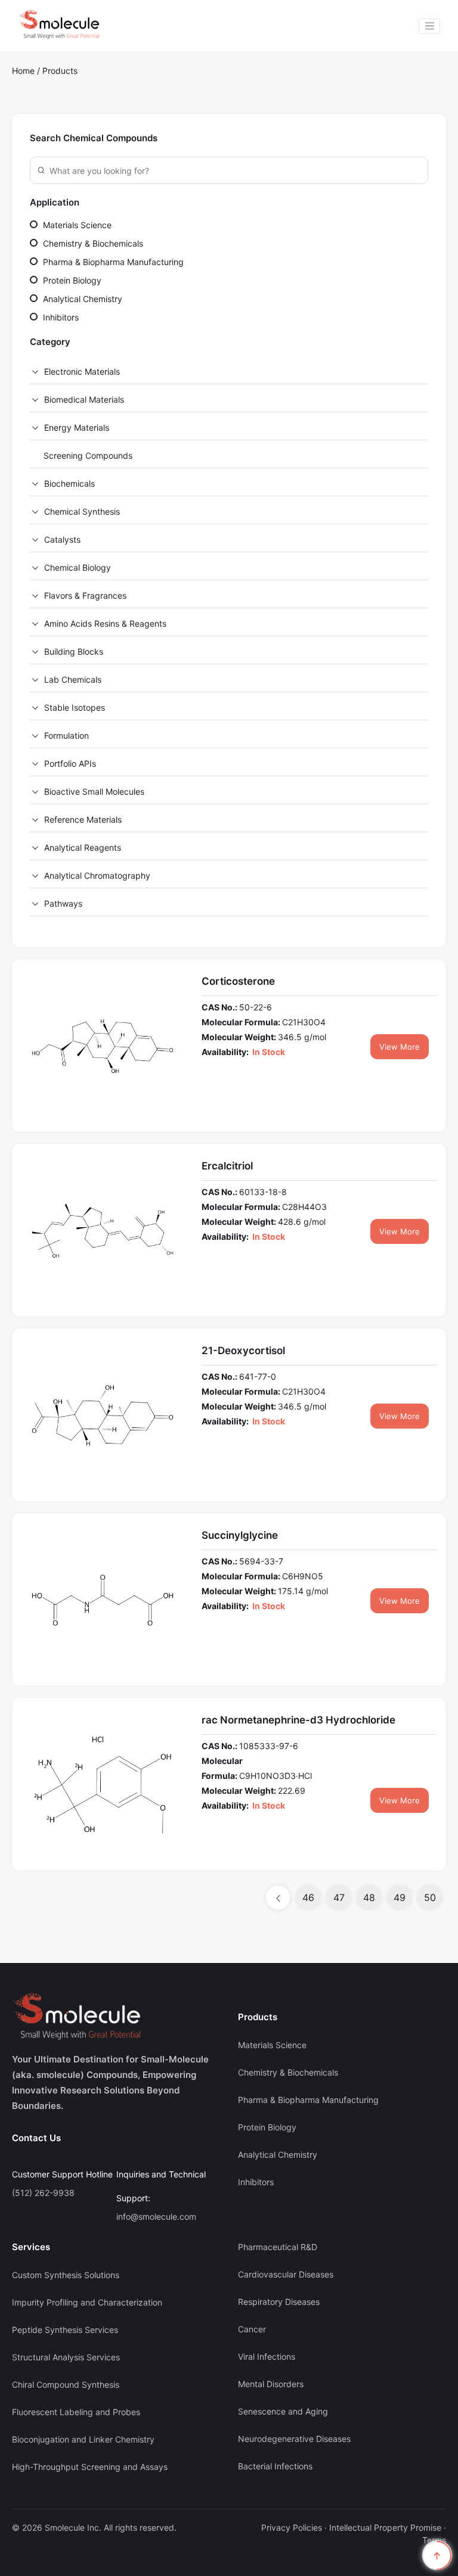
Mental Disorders (271, 2384)
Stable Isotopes (75, 707)
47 (339, 1897)
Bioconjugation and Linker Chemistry (83, 2439)
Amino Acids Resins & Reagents (105, 623)
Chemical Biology (78, 567)
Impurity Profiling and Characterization (87, 2302)
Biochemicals (69, 483)
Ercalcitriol (227, 1166)
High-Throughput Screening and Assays (90, 2467)
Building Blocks (74, 651)
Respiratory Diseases (279, 2302)
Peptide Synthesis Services (65, 2330)
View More (400, 1047)
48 (369, 1897)
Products (60, 71)
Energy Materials (77, 427)
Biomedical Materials (84, 399)
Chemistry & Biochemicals (92, 243)
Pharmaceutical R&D (278, 2247)
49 (400, 1897)
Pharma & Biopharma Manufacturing (112, 262)
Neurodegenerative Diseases (294, 2439)
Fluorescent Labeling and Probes (76, 2412)
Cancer (252, 2329)
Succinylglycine (240, 1535)
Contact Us (36, 2138)
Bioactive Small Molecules (94, 791)
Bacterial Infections (275, 2466)
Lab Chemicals (73, 679)
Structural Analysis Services (66, 2357)
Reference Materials (83, 819)
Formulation (66, 735)
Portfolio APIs (70, 763)
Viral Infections (267, 2356)
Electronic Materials (82, 371)
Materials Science (76, 225)
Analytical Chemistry (81, 299)
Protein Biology (71, 280)
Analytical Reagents (83, 847)
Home (23, 71)
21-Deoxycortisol (243, 1351)
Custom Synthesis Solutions (66, 2275)
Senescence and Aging (283, 2411)
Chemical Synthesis (82, 511)
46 (308, 1897)
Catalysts (62, 539)
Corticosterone (238, 981)
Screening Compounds (88, 455)
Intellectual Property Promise (385, 2527)
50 (430, 1897)
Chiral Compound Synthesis (66, 2384)
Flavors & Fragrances (85, 595)
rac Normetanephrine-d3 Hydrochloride (298, 1720)
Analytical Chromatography (97, 875)
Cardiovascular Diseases (286, 2274)
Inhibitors (60, 317)
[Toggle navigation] (429, 26)
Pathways (63, 903)
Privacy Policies (292, 2527)
